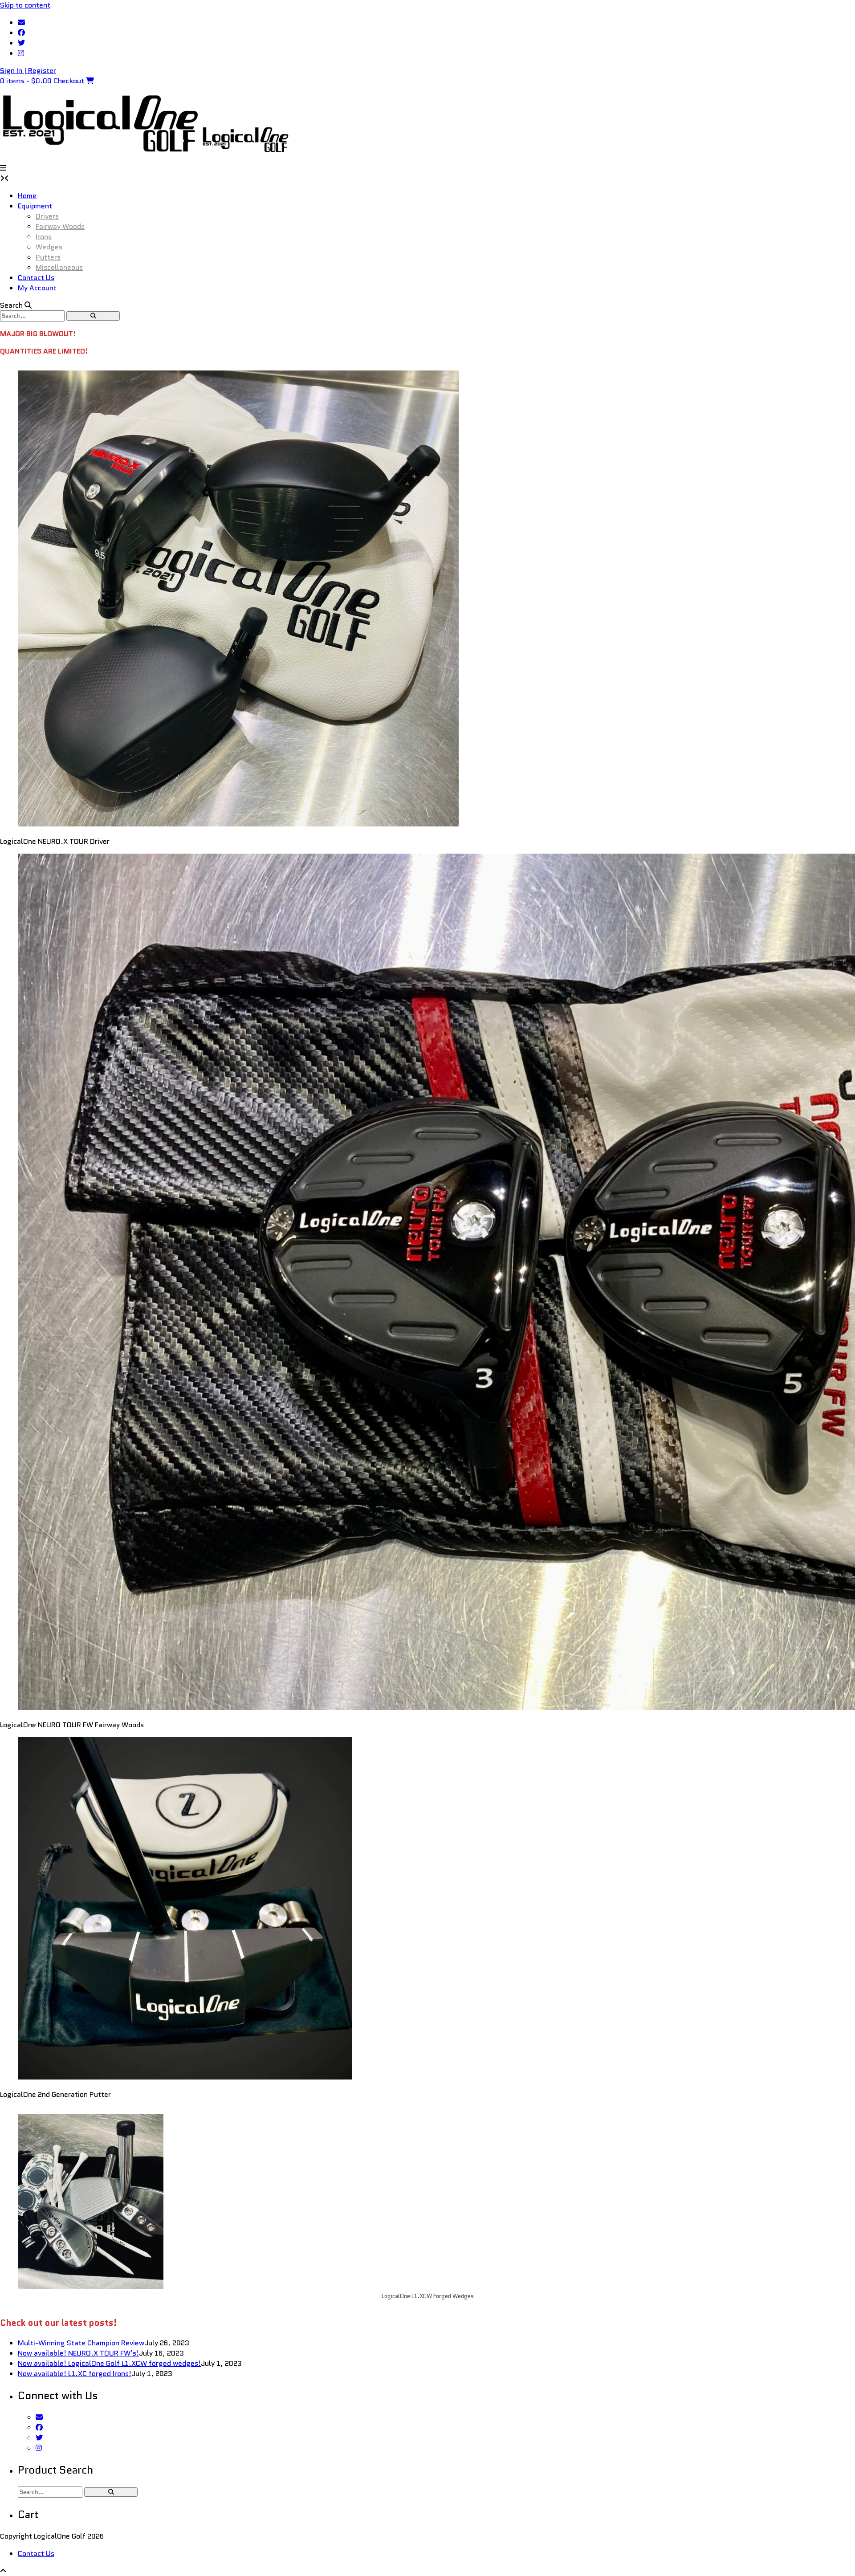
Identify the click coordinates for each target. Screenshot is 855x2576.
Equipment (35, 206)
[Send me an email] (21, 22)
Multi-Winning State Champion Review (81, 2343)
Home (27, 196)
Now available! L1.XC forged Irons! (75, 2374)
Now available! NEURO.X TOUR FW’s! (78, 2353)
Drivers (47, 216)
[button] (3, 168)
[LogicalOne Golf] (100, 153)
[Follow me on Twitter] (21, 43)
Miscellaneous (59, 267)
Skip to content (25, 5)
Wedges (49, 247)
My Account (37, 288)
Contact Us (36, 278)
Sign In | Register (28, 71)
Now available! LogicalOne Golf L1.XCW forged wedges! (109, 2363)
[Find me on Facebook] (21, 33)
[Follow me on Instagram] (21, 53)
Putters (48, 257)
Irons (44, 237)
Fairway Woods (60, 226)
